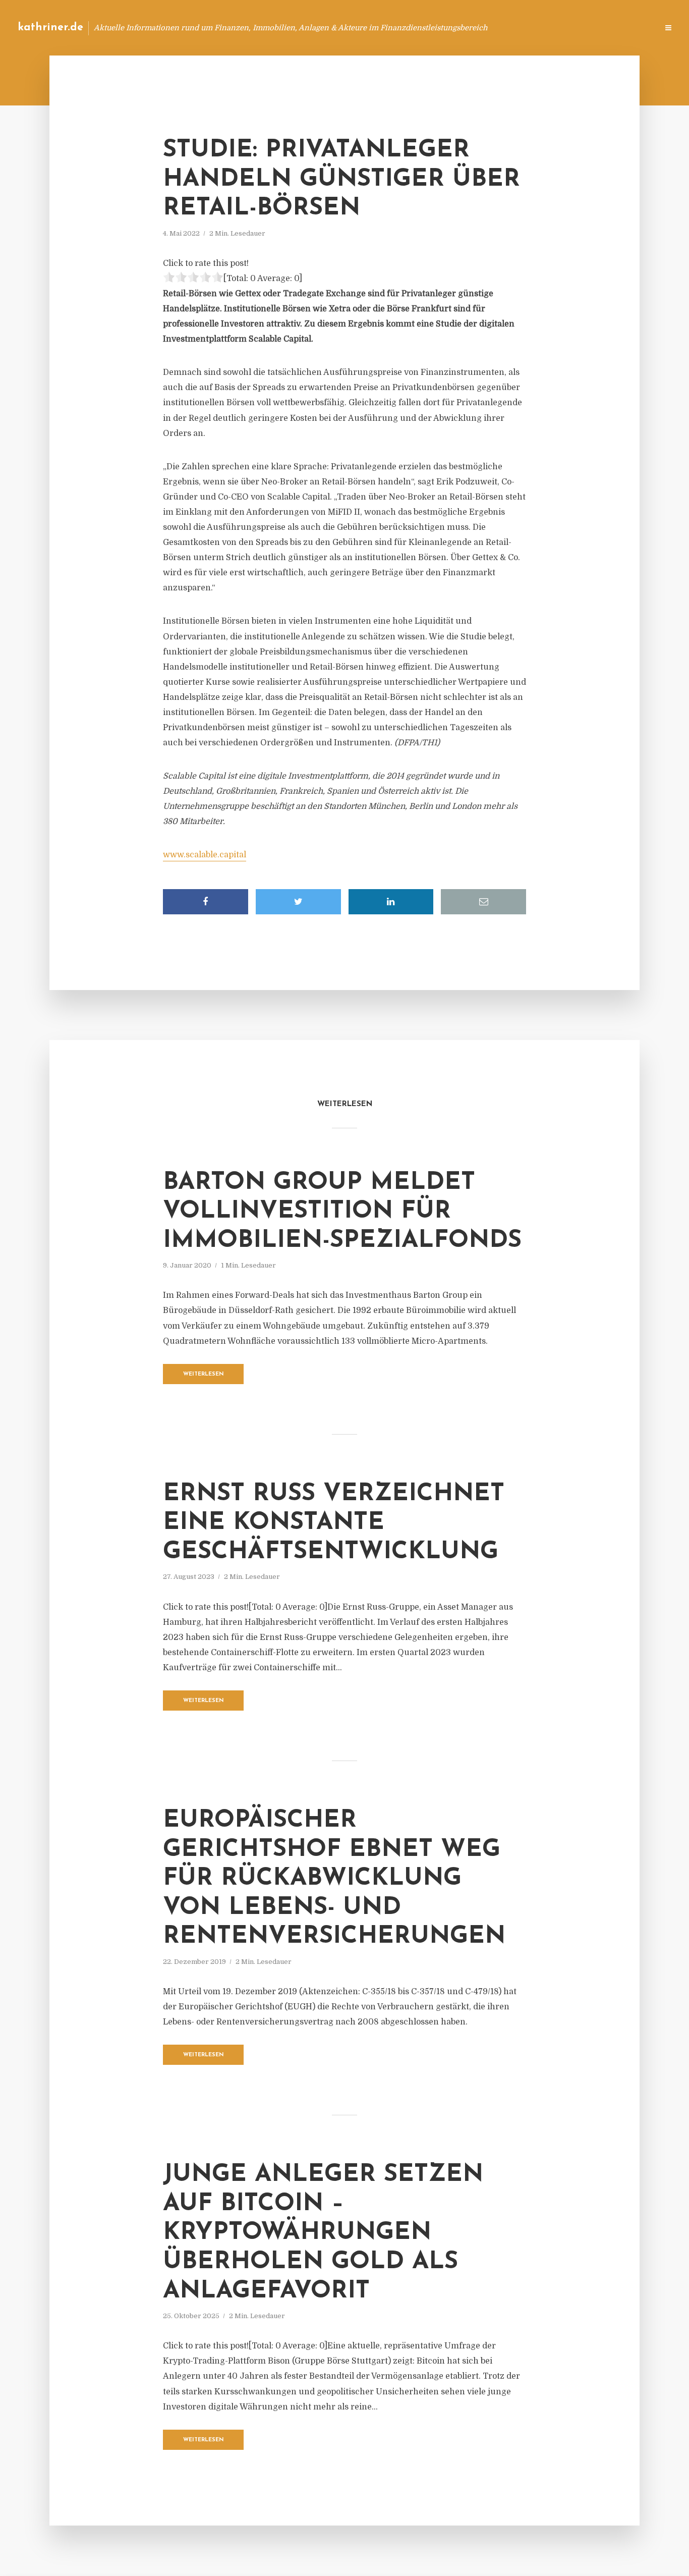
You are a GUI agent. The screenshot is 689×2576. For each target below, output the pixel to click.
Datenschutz (628, 28)
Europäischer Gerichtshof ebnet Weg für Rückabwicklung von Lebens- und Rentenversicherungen (334, 1879)
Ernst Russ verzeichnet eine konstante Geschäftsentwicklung (334, 1523)
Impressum (574, 28)
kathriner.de (50, 28)
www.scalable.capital (205, 855)
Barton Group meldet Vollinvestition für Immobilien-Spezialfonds (342, 1212)
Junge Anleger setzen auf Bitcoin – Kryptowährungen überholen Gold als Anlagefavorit (323, 2233)
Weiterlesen (204, 1374)
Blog (459, 28)
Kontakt (527, 28)
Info (490, 28)
